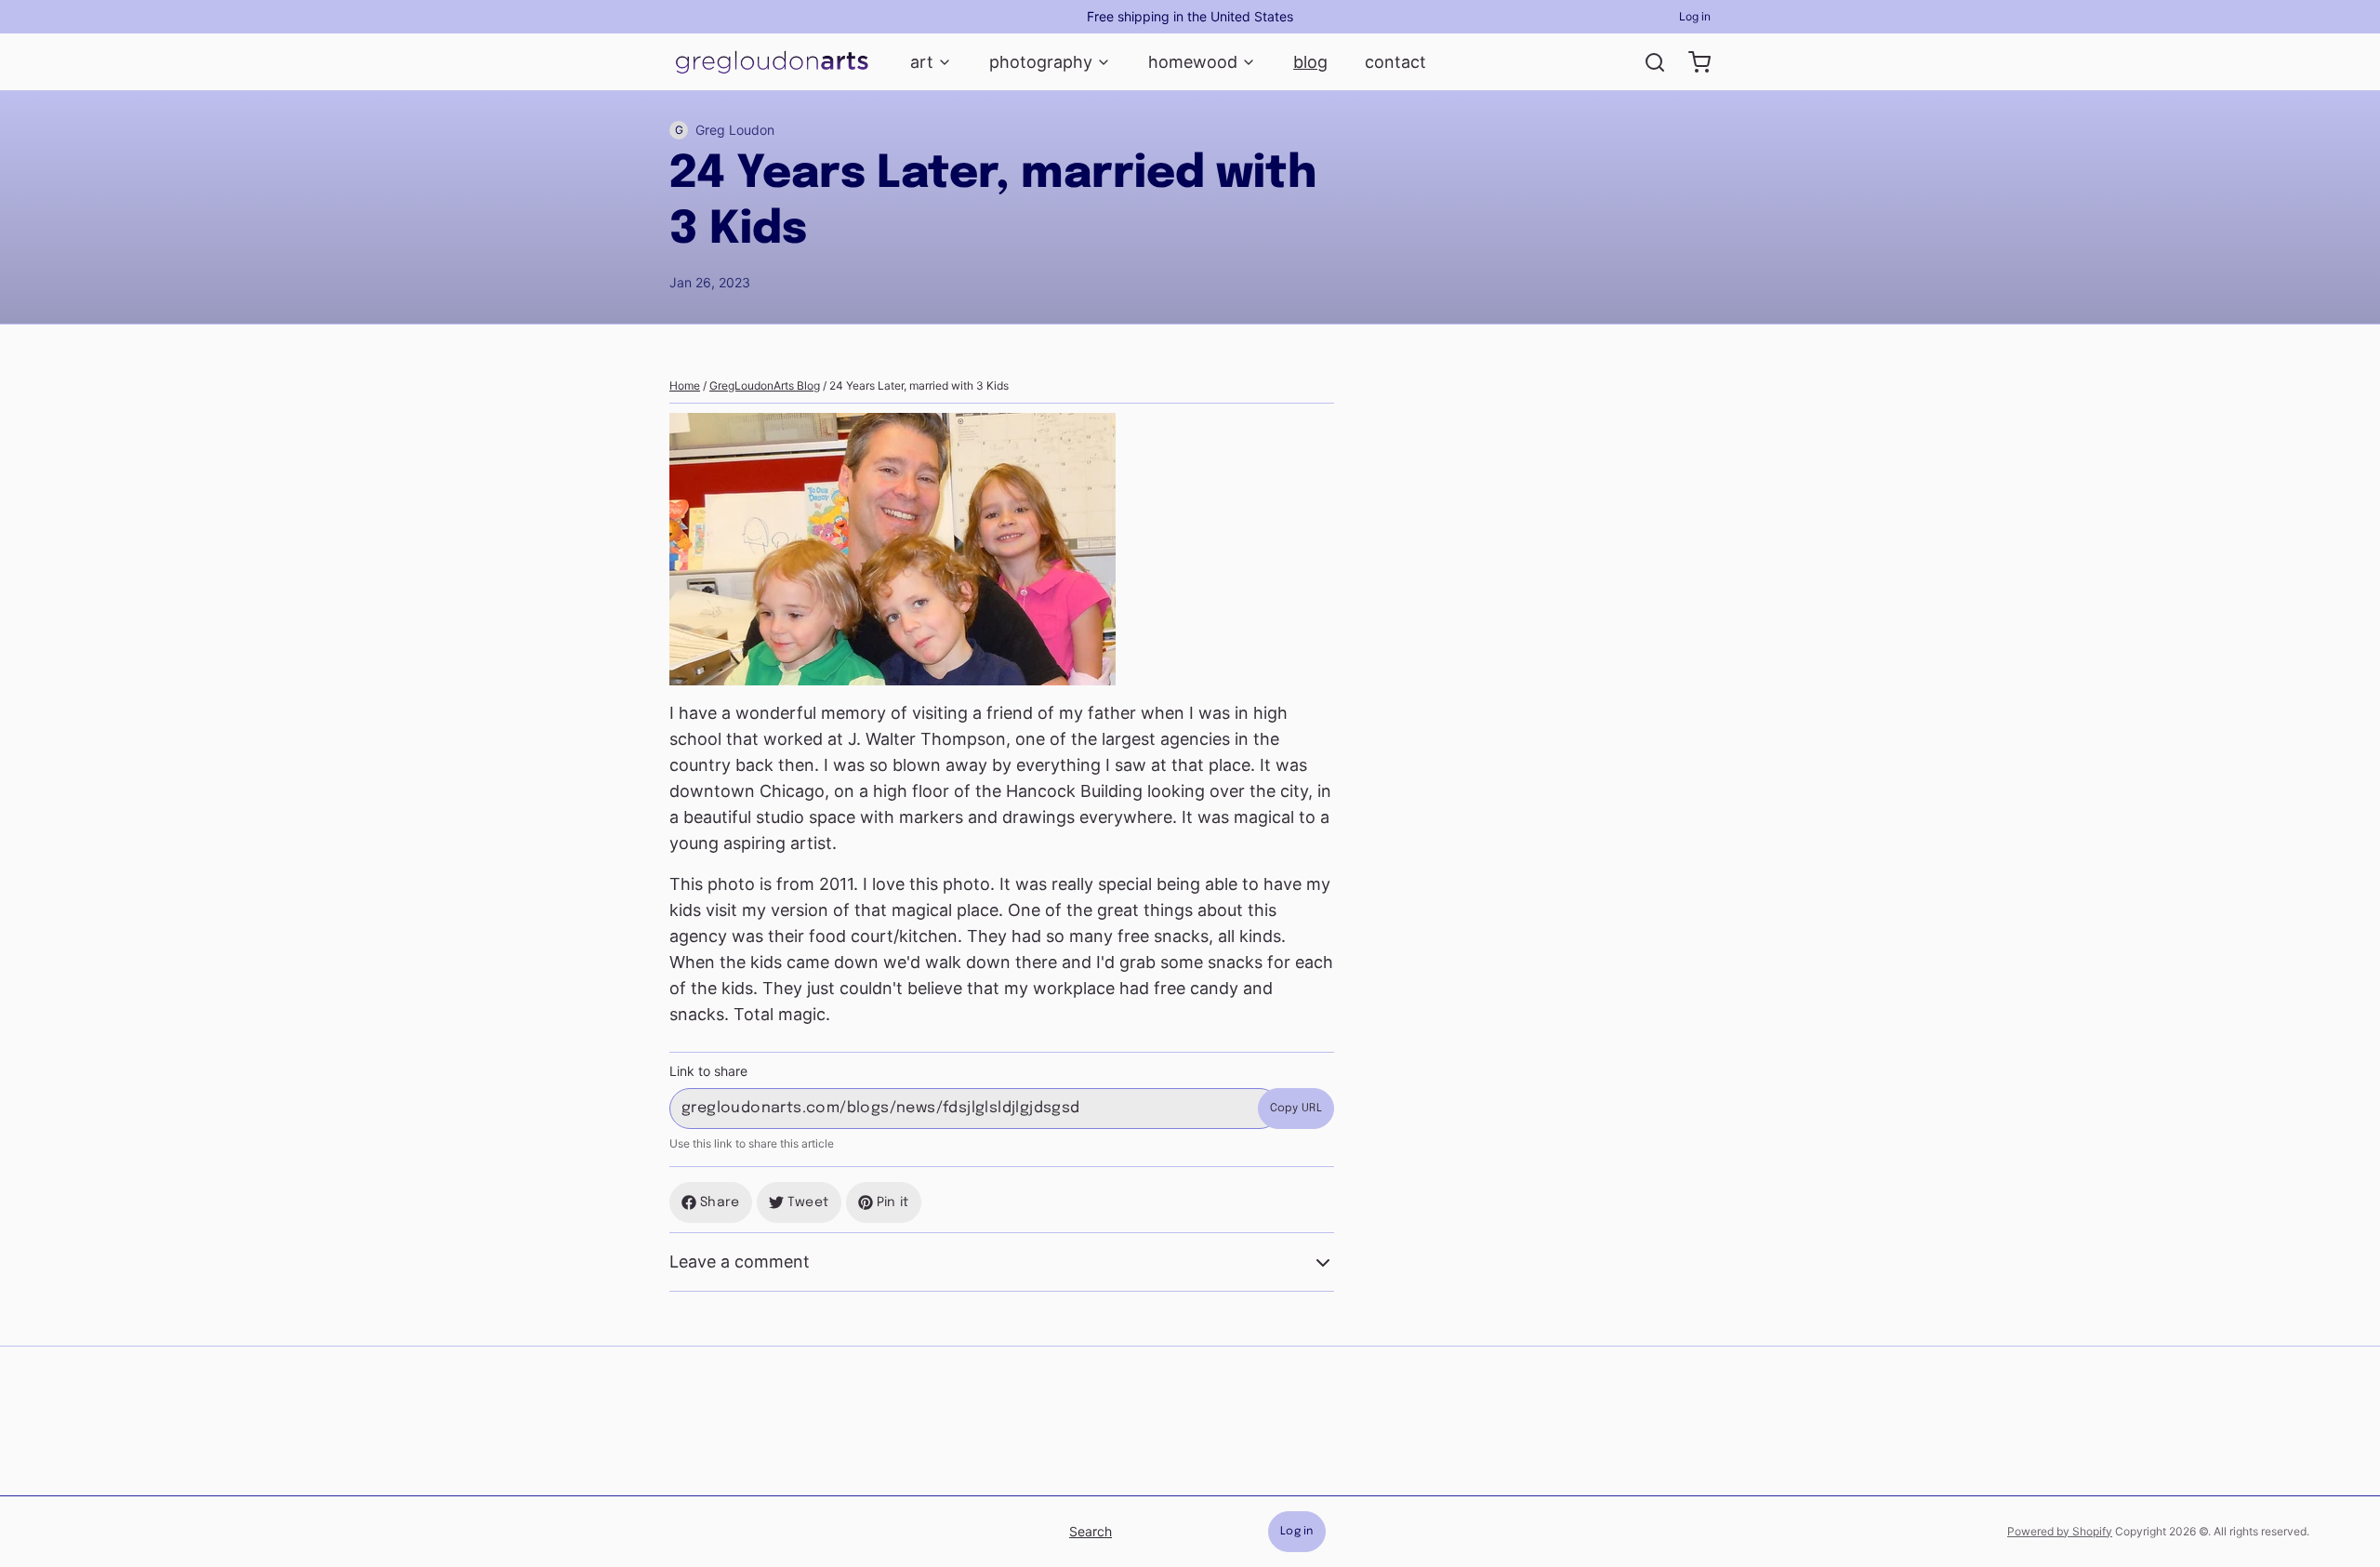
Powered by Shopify (2060, 1531)
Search (1091, 1531)
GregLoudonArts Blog (765, 385)
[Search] (1647, 62)
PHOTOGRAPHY (1041, 62)
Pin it (893, 1202)
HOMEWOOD (1193, 62)
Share (720, 1202)
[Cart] (1692, 62)
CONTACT (1395, 62)
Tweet (808, 1202)
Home (685, 385)
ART (922, 62)
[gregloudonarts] (771, 62)
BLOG (1310, 62)
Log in (1695, 16)
